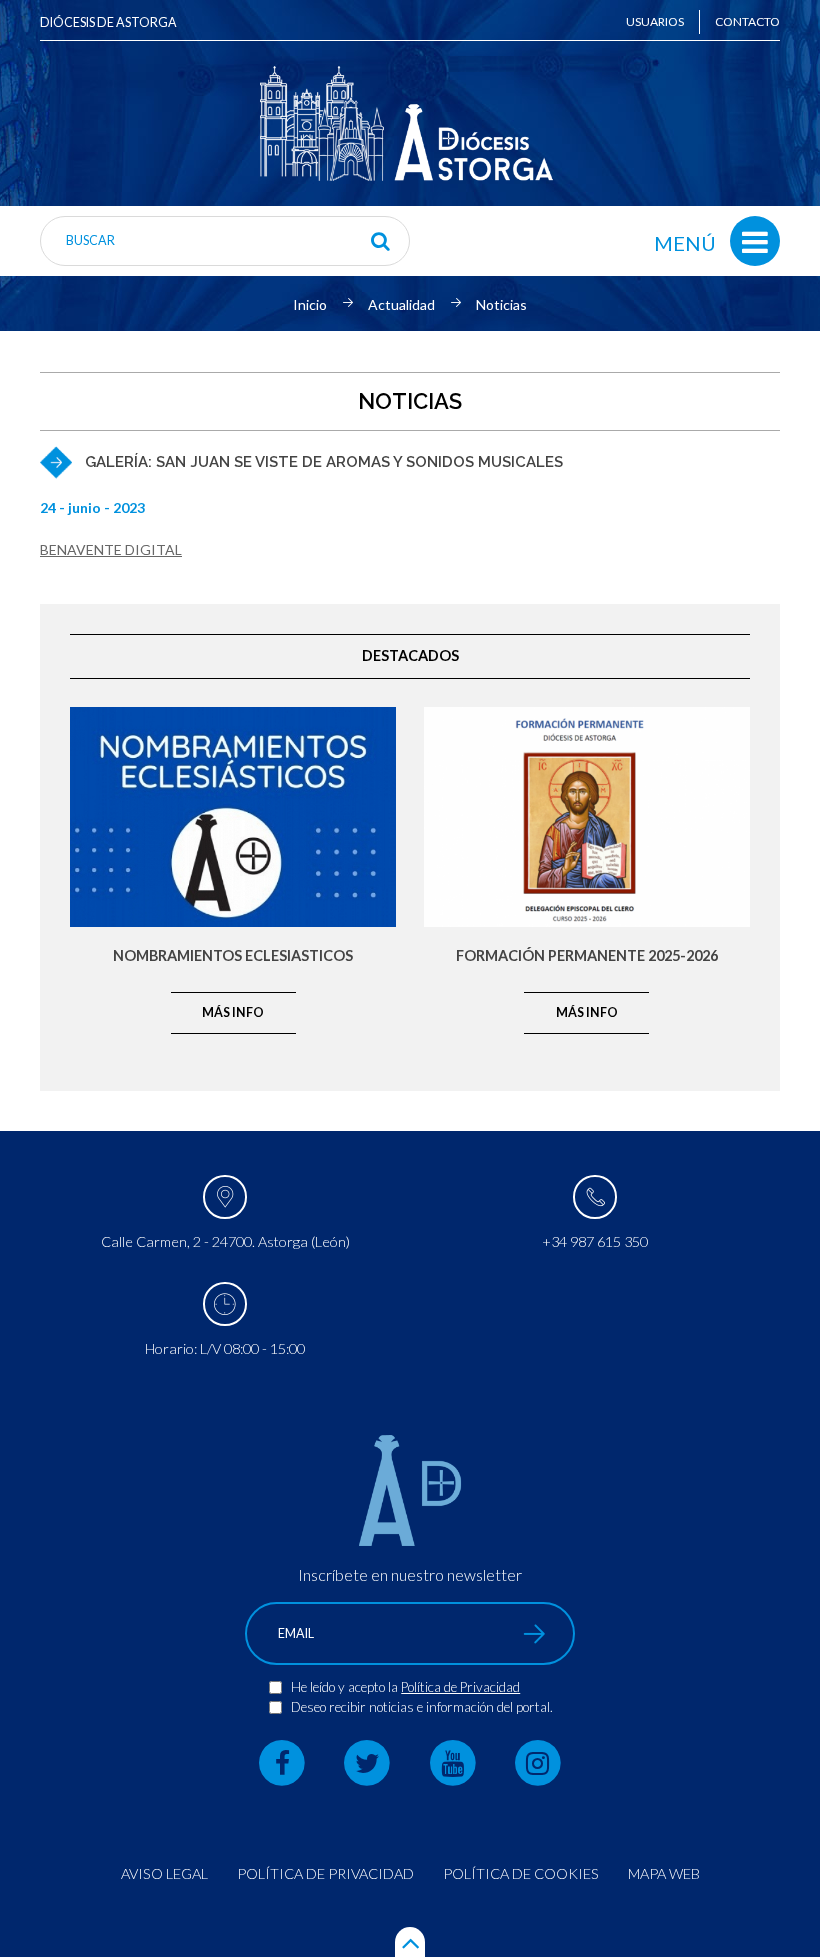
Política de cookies (521, 1873)
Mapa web (664, 1873)
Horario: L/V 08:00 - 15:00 (225, 1348)
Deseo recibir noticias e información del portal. (422, 1707)
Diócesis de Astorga (108, 22)
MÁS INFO (233, 1012)
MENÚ (685, 243)
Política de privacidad (325, 1873)
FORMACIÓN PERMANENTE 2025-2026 (587, 956)
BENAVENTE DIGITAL (111, 549)
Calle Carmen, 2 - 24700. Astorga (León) (225, 1241)
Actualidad (401, 305)
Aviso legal (164, 1873)
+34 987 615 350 (595, 1241)
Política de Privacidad (460, 1687)
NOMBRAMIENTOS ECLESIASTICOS (233, 956)
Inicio (310, 305)
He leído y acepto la (346, 1687)
